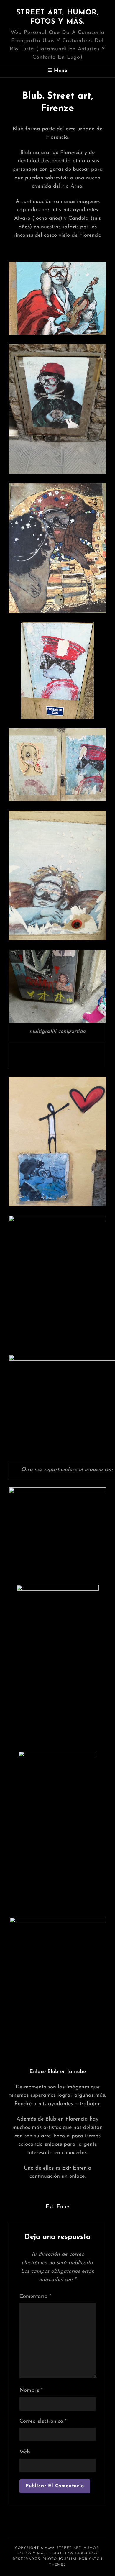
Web (25, 2452)
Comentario (35, 2297)
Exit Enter (58, 2207)
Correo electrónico (43, 2421)
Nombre (31, 2390)
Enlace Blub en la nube (58, 2072)
